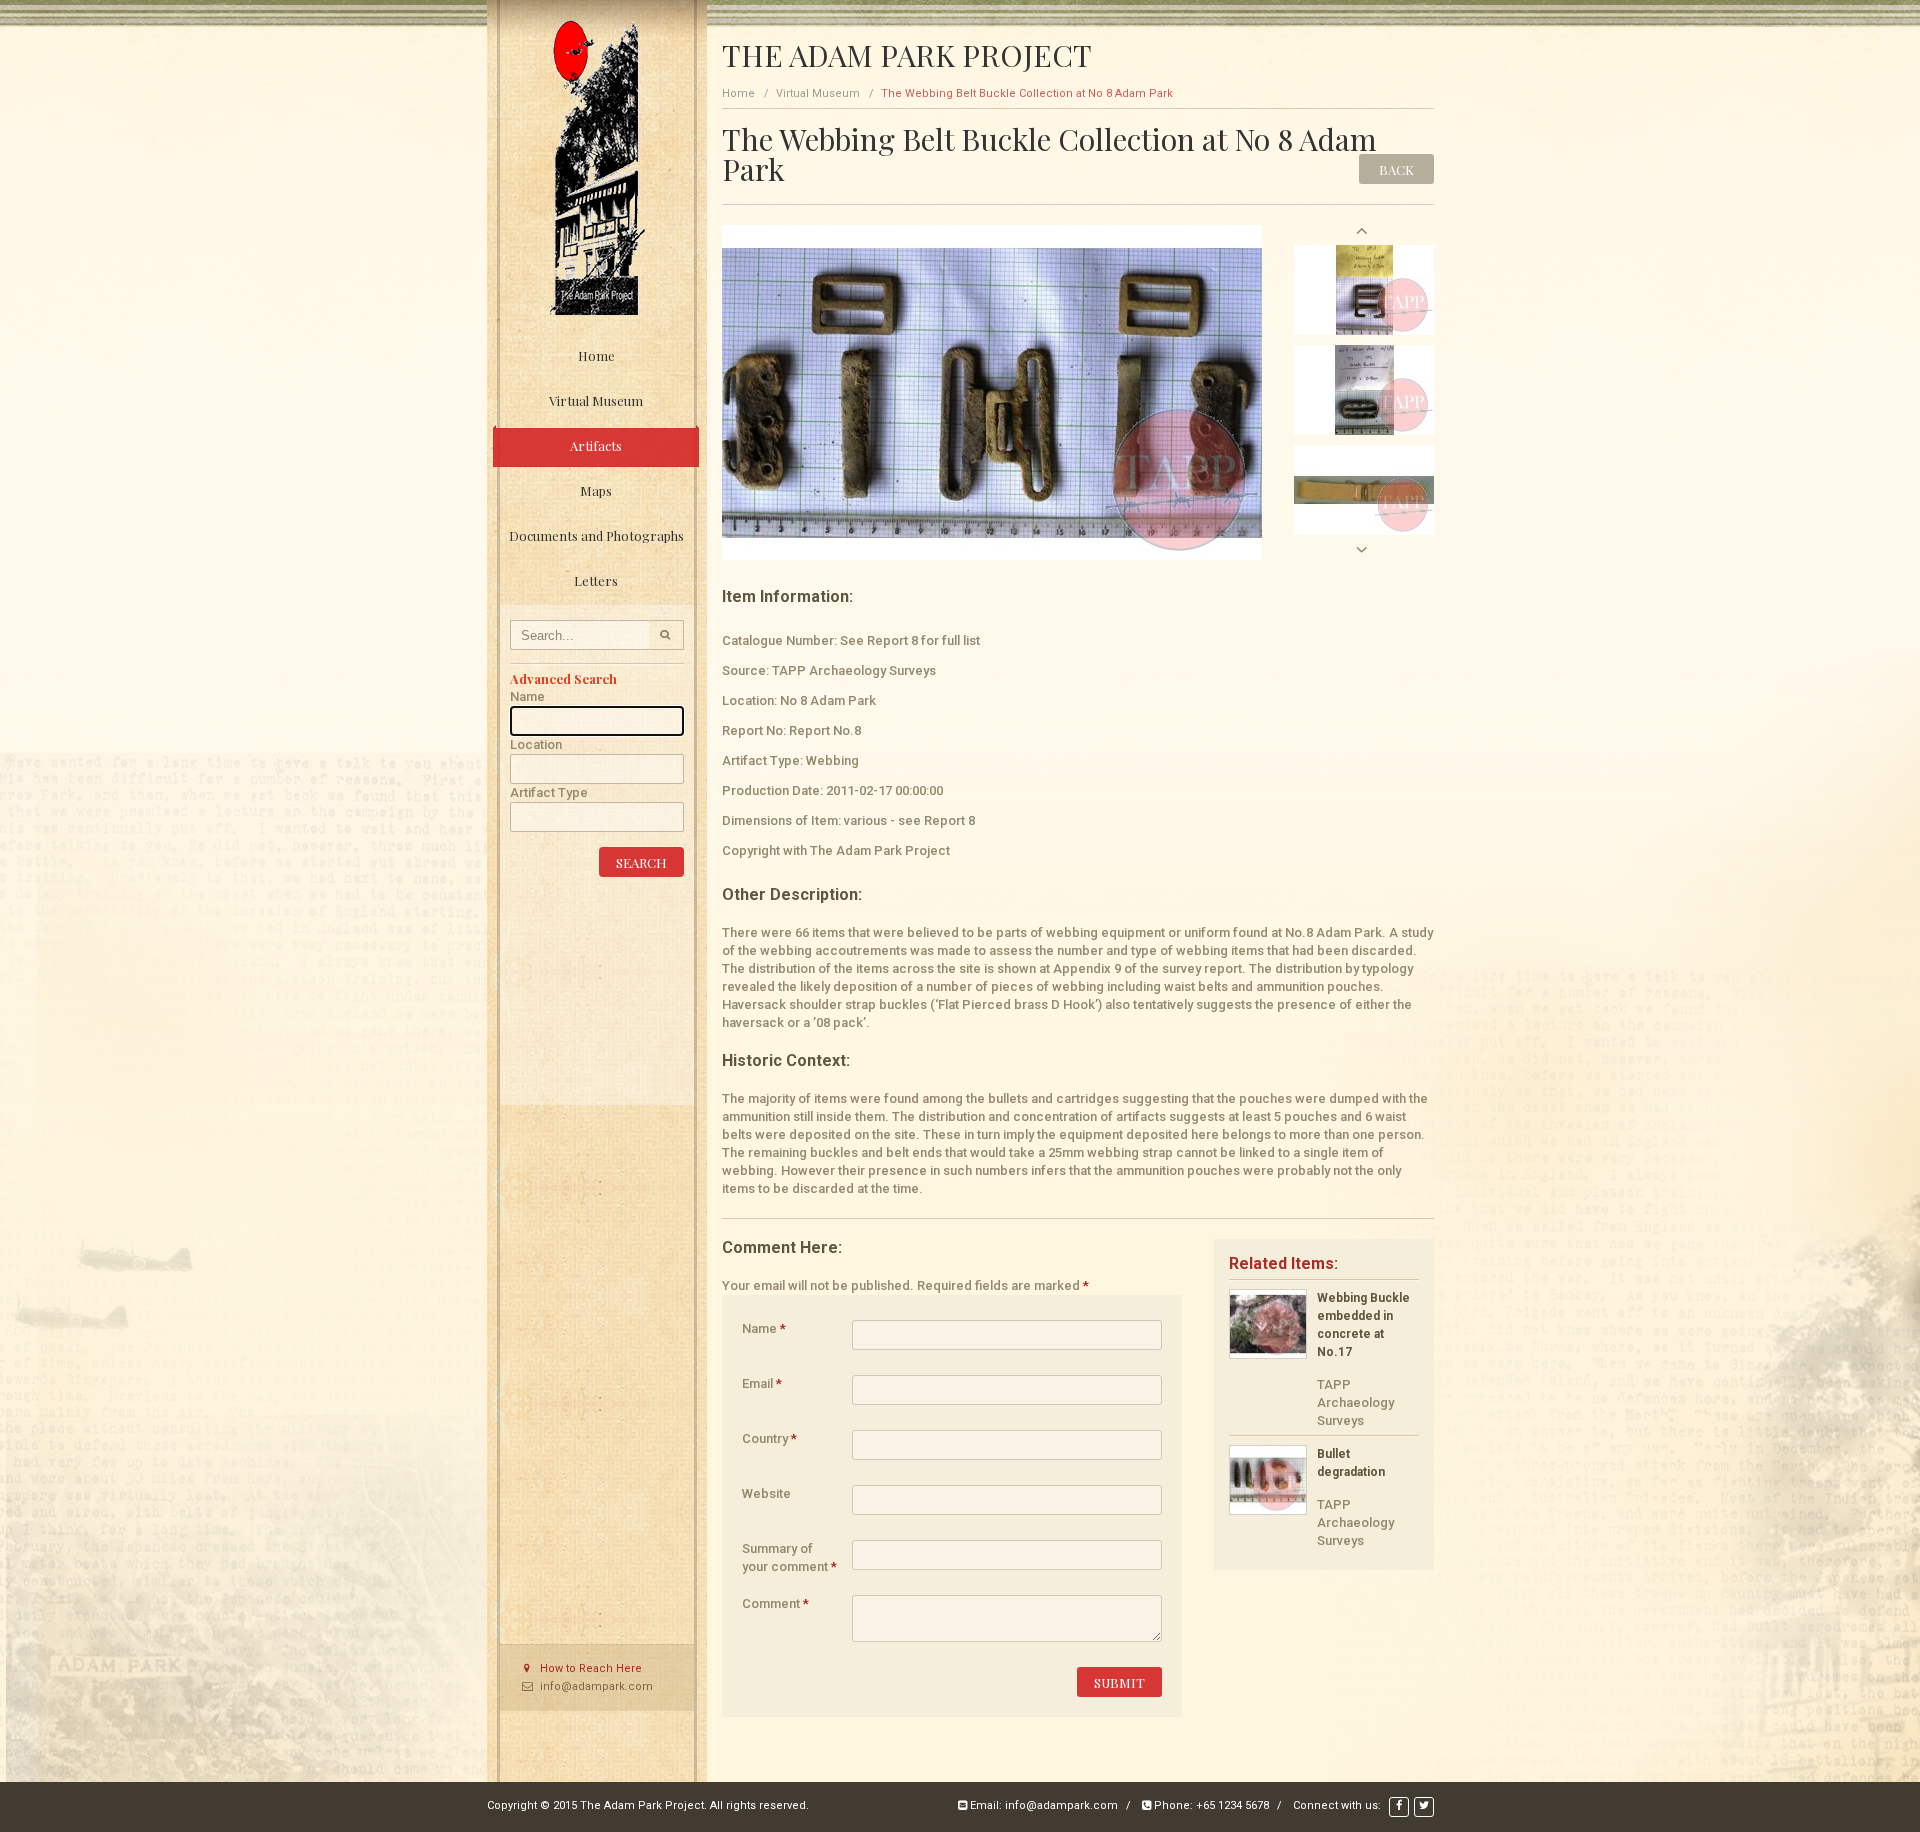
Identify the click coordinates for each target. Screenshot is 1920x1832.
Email (762, 1383)
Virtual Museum (818, 93)
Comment (775, 1603)
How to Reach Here (591, 1668)
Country (769, 1438)
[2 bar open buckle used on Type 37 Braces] (1364, 288)
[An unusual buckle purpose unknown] (1364, 388)
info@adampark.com (596, 1686)
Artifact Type (549, 792)
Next (1361, 550)
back (1396, 169)
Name (527, 696)
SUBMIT (1119, 1682)
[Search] (666, 635)
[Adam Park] (597, 166)
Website (766, 1493)
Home (596, 355)
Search (641, 862)
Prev (1361, 230)
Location (536, 744)
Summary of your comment (789, 1555)
